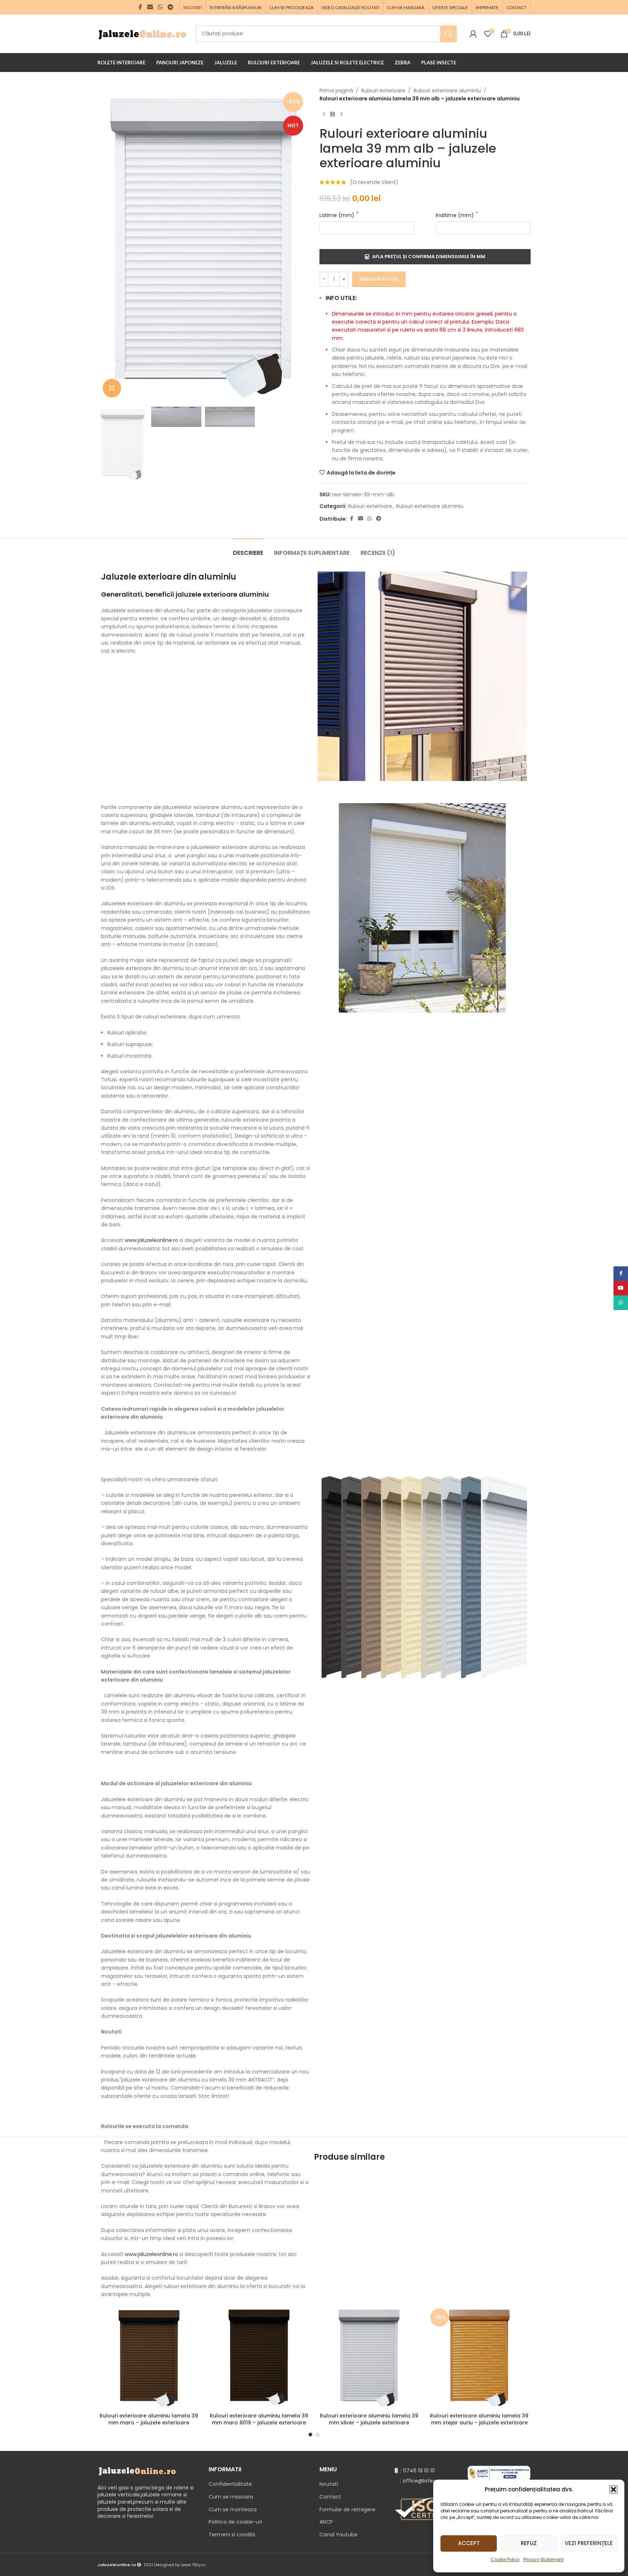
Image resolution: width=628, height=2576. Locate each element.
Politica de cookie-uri (235, 2522)
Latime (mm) (338, 215)
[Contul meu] (473, 34)
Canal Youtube (339, 2535)
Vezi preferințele (589, 2543)
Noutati (329, 2484)
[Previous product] (324, 115)
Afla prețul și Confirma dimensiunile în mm (429, 257)
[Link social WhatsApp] (160, 7)
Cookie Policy (505, 2559)
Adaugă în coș (379, 279)
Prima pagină (336, 91)
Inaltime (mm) (456, 215)
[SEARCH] (448, 34)
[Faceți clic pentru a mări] (112, 388)
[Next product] (341, 115)
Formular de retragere (347, 2509)
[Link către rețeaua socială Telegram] (171, 7)
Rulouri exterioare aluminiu (447, 91)
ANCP (326, 2522)
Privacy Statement (544, 2559)
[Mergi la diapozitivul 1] (310, 2435)
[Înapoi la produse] (333, 115)
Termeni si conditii (232, 2535)
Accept (469, 2543)
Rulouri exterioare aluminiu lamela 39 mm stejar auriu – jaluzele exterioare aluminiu (479, 2423)
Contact (330, 2497)
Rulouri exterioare (383, 91)
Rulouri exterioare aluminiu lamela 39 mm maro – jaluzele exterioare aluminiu (149, 2423)
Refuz (529, 2543)
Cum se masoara (231, 2497)
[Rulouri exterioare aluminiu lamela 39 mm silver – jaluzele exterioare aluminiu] (369, 2357)
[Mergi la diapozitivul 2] (318, 2435)
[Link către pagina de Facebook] (140, 7)
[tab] (248, 549)
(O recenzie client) (374, 182)
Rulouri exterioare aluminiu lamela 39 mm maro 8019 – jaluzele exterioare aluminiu (259, 2423)
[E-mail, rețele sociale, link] (150, 7)
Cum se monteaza (233, 2509)
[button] (613, 2489)
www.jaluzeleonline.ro (151, 1240)
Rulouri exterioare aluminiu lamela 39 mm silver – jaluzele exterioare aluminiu (369, 2423)
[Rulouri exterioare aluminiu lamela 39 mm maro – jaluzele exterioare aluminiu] (149, 2357)
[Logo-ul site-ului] (143, 33)
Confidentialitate (230, 2484)
